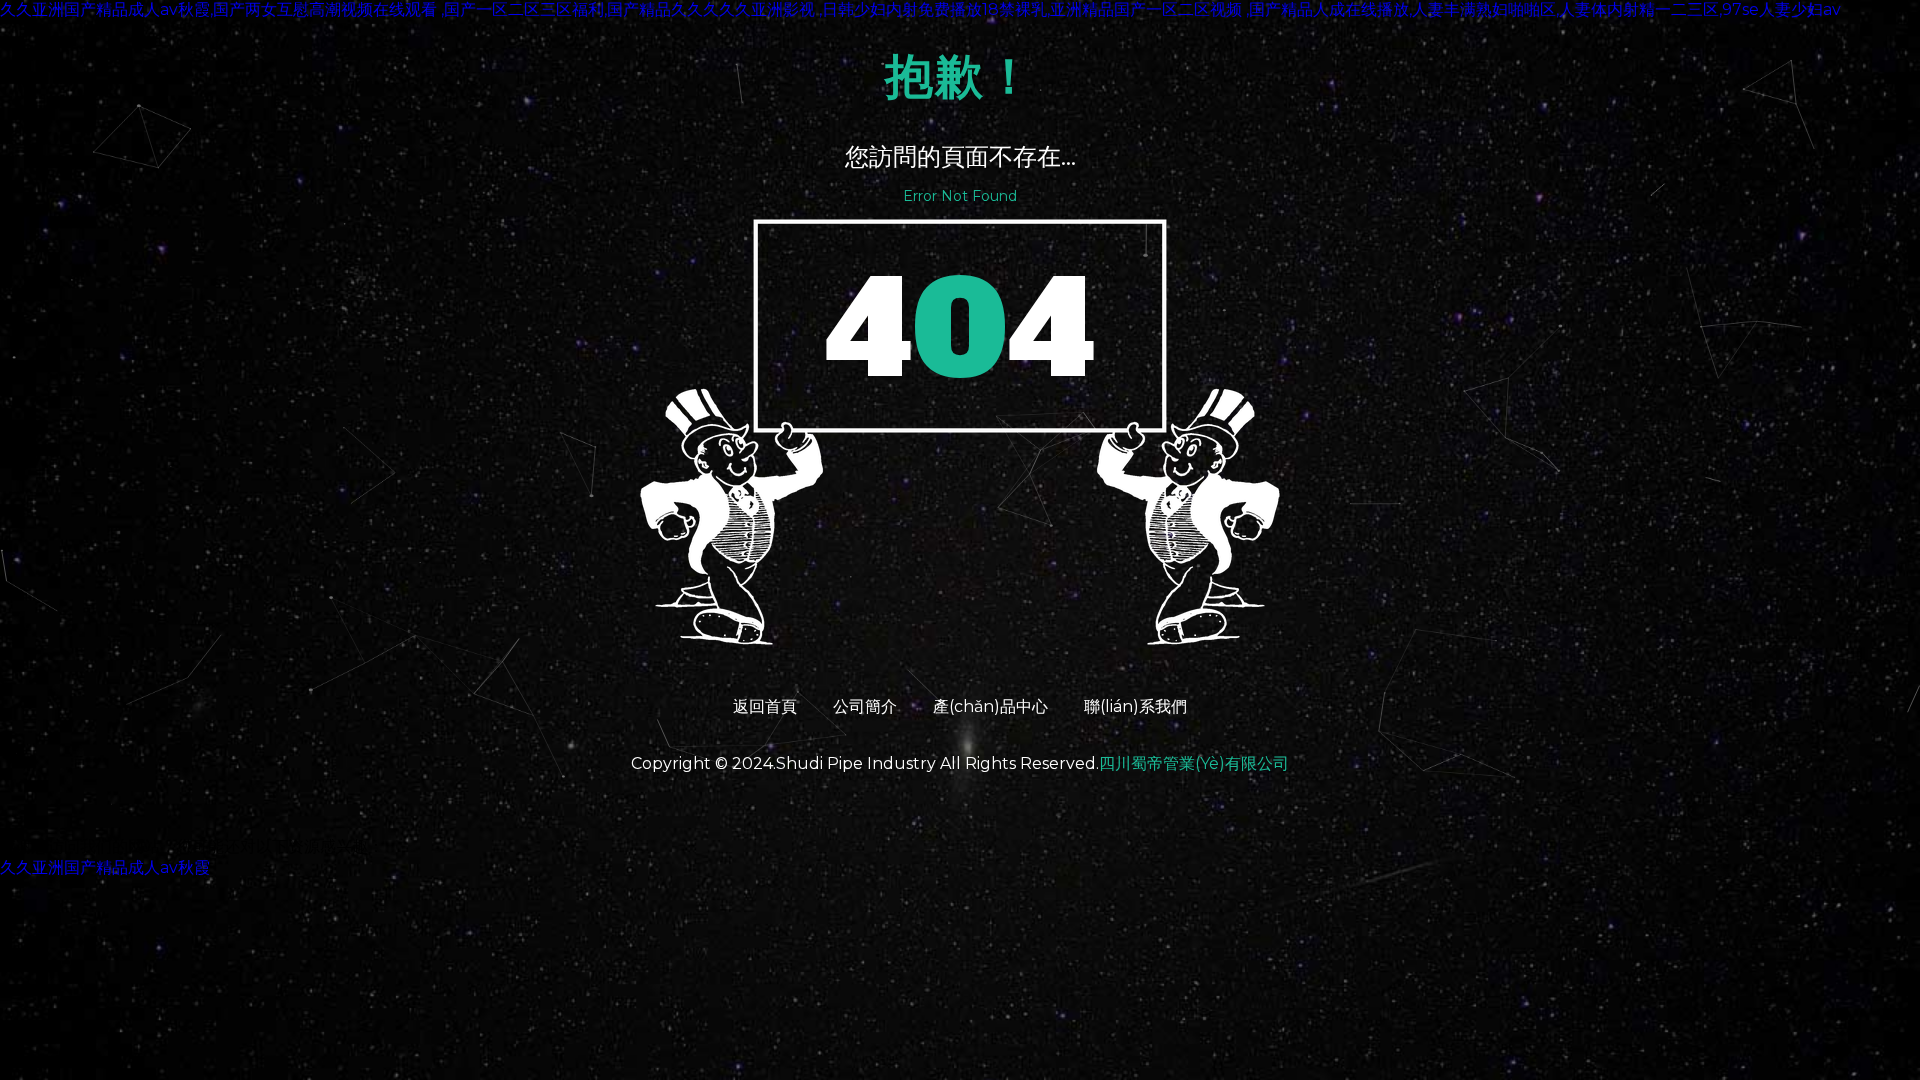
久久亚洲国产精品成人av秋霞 (105, 867)
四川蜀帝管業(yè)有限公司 (1194, 763)
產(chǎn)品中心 (990, 706)
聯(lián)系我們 (1135, 706)
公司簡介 (865, 706)
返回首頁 (765, 706)
